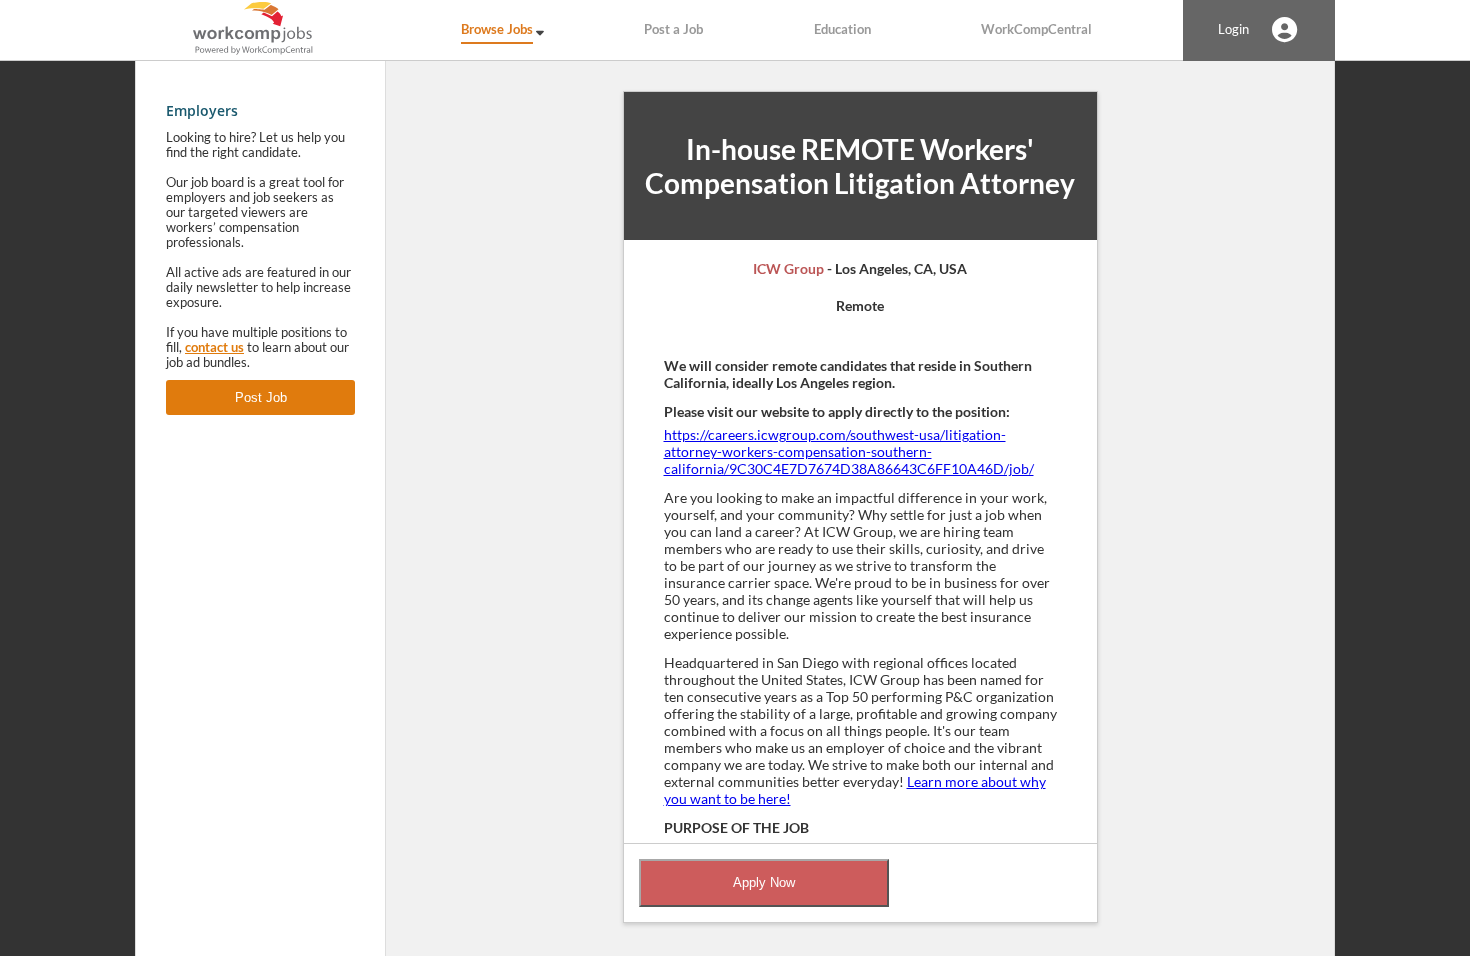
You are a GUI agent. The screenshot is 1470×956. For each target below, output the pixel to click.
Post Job (261, 397)
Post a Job (673, 29)
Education (842, 29)
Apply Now (764, 883)
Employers (202, 110)
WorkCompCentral (1036, 29)
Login (1233, 29)
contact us (214, 347)
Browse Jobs (497, 29)
